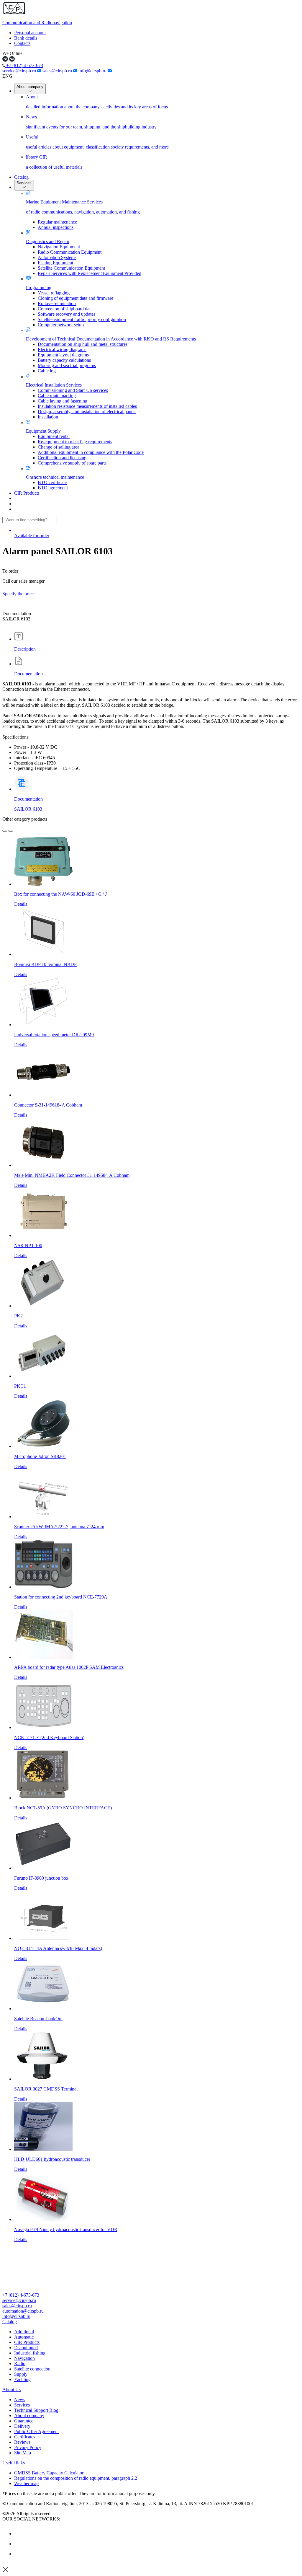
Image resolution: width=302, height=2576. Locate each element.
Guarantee (24, 2421)
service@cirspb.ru (20, 71)
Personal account (30, 33)
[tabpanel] (151, 726)
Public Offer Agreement (36, 2431)
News (20, 2400)
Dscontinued (26, 2348)
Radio (20, 2364)
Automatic (24, 2337)
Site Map (23, 2453)
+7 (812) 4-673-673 (24, 65)
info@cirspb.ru (93, 71)
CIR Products (27, 493)
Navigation (24, 2358)
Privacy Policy (28, 2447)
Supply (21, 2374)
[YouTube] (19, 2544)
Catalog (21, 177)
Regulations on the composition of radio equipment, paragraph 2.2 (76, 2478)
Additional (24, 2332)
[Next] (11, 831)
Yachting (22, 2379)
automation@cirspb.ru (23, 2311)
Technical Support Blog (36, 2410)
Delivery (22, 2426)
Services (24, 183)
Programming (39, 287)
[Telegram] (19, 2554)
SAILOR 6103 (28, 809)
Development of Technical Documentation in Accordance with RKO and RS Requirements (111, 339)
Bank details (26, 38)
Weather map (26, 2483)
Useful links (14, 2463)
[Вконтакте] (19, 2534)
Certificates (25, 2437)
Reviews (22, 2442)
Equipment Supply (43, 431)
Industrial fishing (30, 2353)
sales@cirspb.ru (58, 71)
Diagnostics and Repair (48, 241)
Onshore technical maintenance (55, 477)
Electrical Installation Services (54, 385)
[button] (151, 2322)
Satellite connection (32, 2369)
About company (30, 87)
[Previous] (5, 831)
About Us (12, 2390)
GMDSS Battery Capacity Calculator (49, 2473)
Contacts (22, 43)
